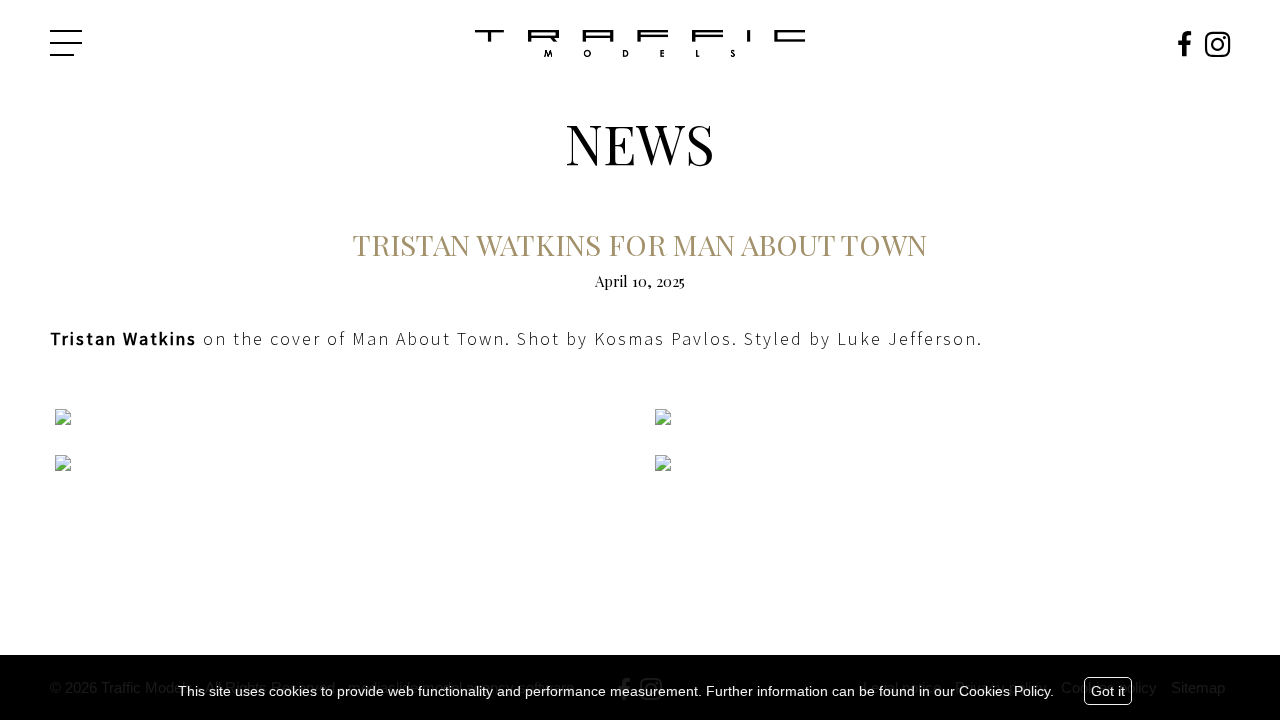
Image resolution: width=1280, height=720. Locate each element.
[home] (640, 45)
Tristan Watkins (123, 338)
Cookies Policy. (1006, 691)
